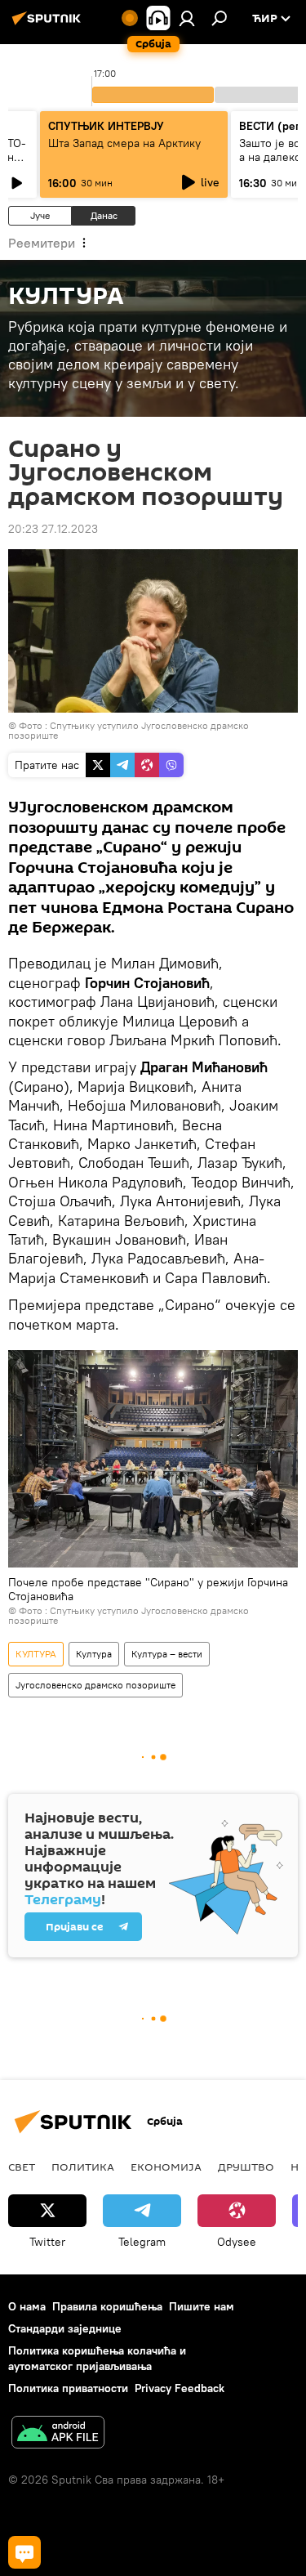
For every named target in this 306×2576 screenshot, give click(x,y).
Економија (166, 2167)
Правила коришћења (107, 2306)
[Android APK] (58, 2434)
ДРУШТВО (246, 2167)
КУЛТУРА (36, 1654)
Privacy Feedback (180, 2388)
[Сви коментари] (24, 2552)
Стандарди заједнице (65, 2328)
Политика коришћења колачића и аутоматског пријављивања (97, 2358)
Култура (94, 1654)
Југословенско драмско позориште (95, 1685)
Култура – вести (167, 1654)
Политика (83, 2167)
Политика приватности (68, 2388)
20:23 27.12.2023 (53, 529)
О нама (27, 2306)
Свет (22, 2167)
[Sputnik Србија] (49, 25)
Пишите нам (202, 2306)
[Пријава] (187, 18)
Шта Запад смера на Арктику (124, 143)
